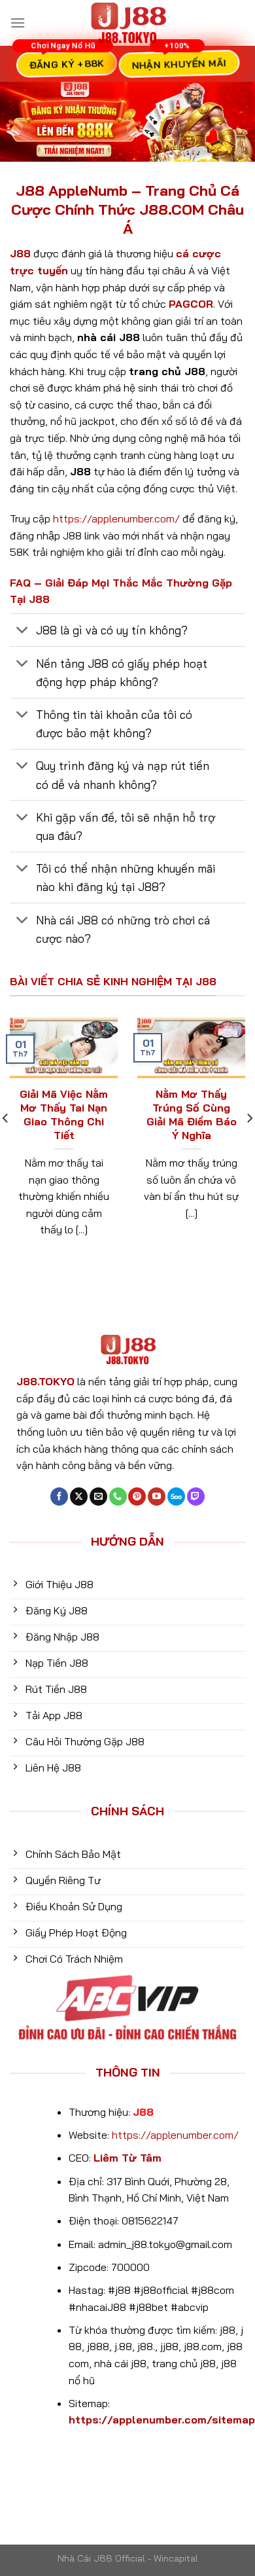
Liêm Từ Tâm (127, 2158)
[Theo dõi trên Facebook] (59, 1497)
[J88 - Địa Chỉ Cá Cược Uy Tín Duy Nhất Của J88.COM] (127, 23)
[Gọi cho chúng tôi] (118, 1497)
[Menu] (18, 23)
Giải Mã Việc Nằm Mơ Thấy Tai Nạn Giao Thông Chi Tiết (64, 1114)
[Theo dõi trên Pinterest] (137, 1497)
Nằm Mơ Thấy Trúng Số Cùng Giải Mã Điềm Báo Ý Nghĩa (192, 1114)
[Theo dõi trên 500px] (176, 1497)
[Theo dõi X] (79, 1497)
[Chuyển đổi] (23, 631)
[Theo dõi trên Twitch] (196, 1497)
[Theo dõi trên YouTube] (157, 1497)
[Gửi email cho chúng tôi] (98, 1497)
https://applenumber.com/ (116, 518)
